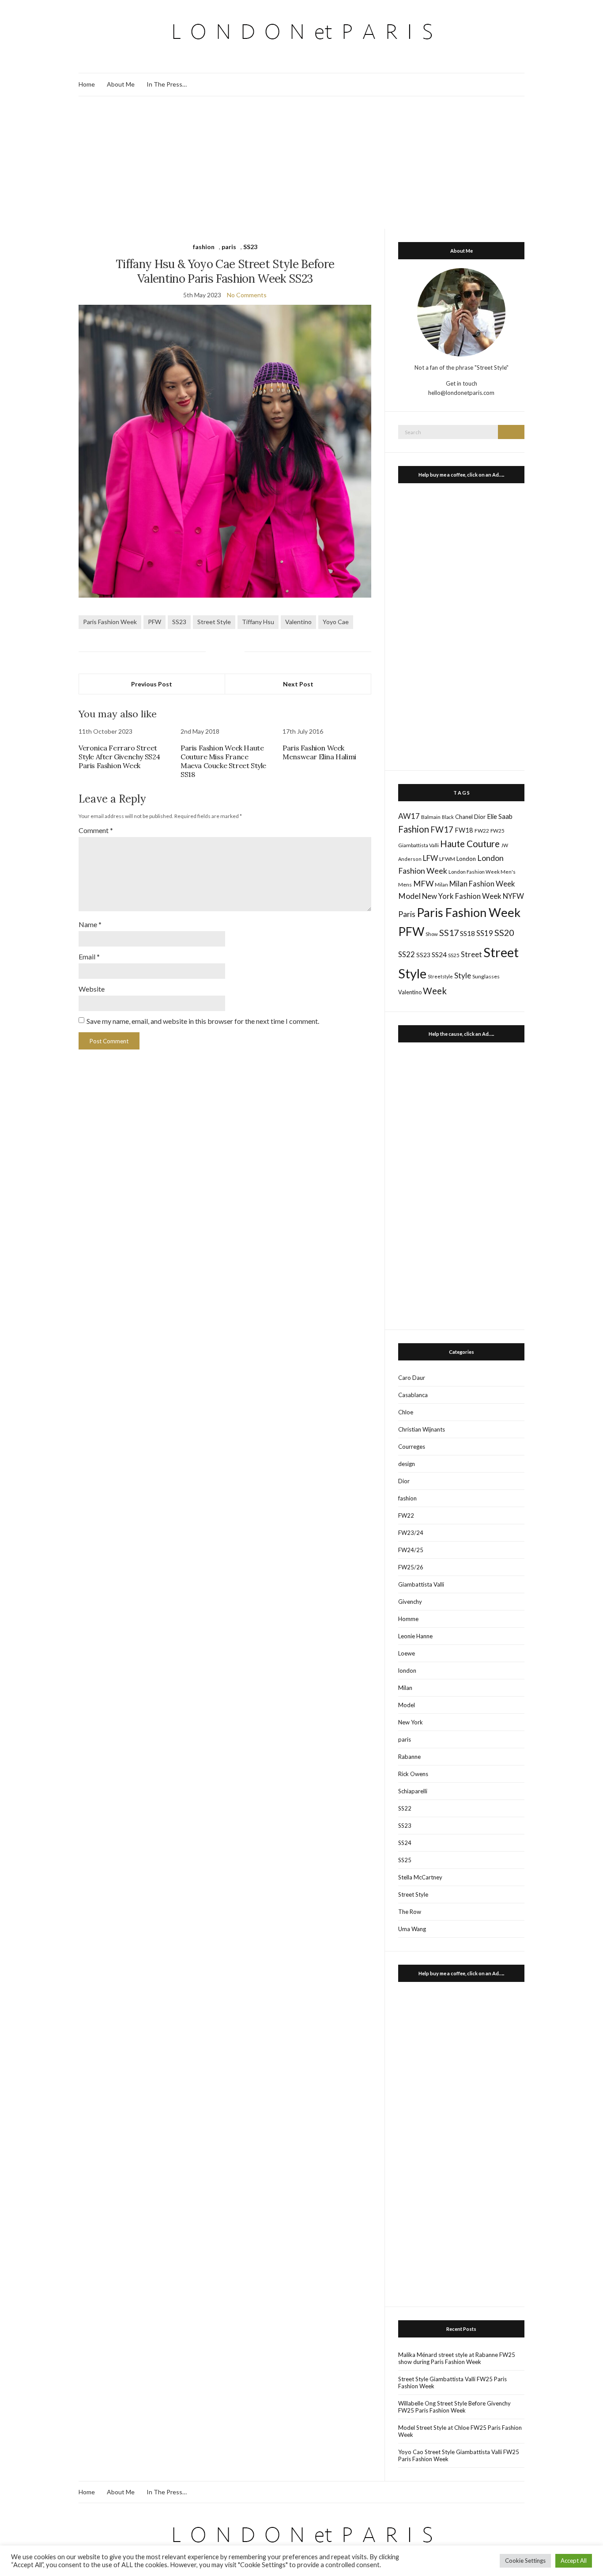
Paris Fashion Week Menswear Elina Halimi (319, 752)
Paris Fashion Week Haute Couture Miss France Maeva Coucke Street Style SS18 (223, 761)
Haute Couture (470, 844)
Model (409, 896)
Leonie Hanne (415, 1636)
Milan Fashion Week (482, 884)
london (407, 1671)
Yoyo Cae (336, 622)
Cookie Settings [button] (525, 2561)
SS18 (467, 933)
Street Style (214, 622)
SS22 (407, 955)
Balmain (431, 817)
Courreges (412, 1447)
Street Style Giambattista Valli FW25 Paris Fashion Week (452, 2383)
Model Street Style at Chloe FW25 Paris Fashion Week (460, 2431)
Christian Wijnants (422, 1429)
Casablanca (413, 1395)
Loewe (407, 1653)
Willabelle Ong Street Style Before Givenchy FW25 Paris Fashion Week (454, 2407)
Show (432, 934)
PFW (155, 622)
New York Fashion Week (462, 896)
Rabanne (409, 1757)
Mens (405, 885)
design (407, 1464)
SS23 (250, 247)
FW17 (442, 830)
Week (435, 991)
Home (87, 84)
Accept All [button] (574, 2561)
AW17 (409, 816)
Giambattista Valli (418, 845)
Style (463, 975)
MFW (423, 883)
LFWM (447, 859)
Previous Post (152, 684)
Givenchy (410, 1602)
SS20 (504, 932)
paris (229, 247)
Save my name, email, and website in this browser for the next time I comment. (203, 1021)
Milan (441, 884)
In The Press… (167, 84)
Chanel (464, 817)
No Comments (247, 295)
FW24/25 (411, 1550)
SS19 (485, 933)
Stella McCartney (420, 1877)
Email (89, 957)
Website (92, 989)
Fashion (414, 829)
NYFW (513, 896)
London (466, 859)
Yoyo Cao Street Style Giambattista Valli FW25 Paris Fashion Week (459, 2455)
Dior (480, 817)
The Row (410, 1912)
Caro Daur (412, 1378)
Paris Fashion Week (110, 622)
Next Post (298, 684)
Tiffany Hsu (258, 622)
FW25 (497, 830)
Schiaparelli (413, 1791)
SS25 (454, 955)
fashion (204, 247)
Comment (96, 830)
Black (448, 817)
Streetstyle (440, 976)
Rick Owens (413, 1774)
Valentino (298, 622)
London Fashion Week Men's (482, 872)
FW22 (482, 831)
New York (411, 1722)
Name (90, 924)
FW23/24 (411, 1533)
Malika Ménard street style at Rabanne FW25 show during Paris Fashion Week (457, 2358)
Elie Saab (500, 816)
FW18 (464, 830)
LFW (430, 858)
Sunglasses (486, 976)
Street (471, 954)
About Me (121, 84)
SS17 (449, 932)
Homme (408, 1619)
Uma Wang (412, 1929)
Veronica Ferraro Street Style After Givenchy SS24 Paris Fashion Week (119, 757)
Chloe (406, 1412)
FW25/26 (411, 1567)
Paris (407, 914)
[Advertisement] (301, 163)
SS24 (439, 954)
